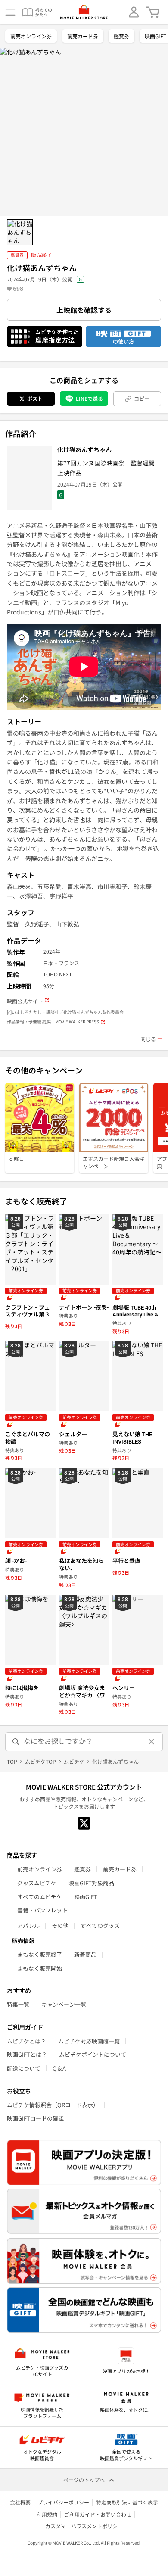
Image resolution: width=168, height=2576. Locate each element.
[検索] (16, 1742)
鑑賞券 (121, 36)
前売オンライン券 (31, 36)
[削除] (152, 1742)
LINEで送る (89, 398)
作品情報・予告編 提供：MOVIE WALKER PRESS (53, 1022)
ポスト (35, 398)
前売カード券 (83, 36)
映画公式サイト (25, 1001)
